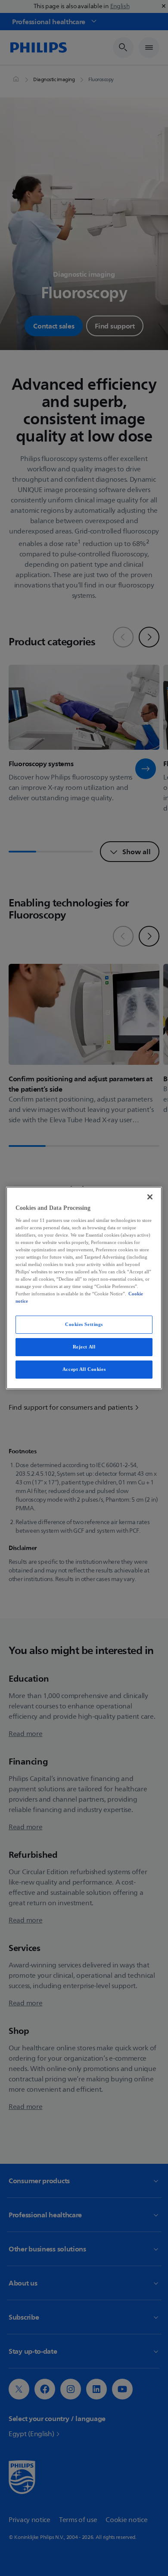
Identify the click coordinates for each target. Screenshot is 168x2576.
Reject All (84, 1347)
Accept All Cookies (84, 1369)
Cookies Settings (84, 1324)
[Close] (150, 1197)
